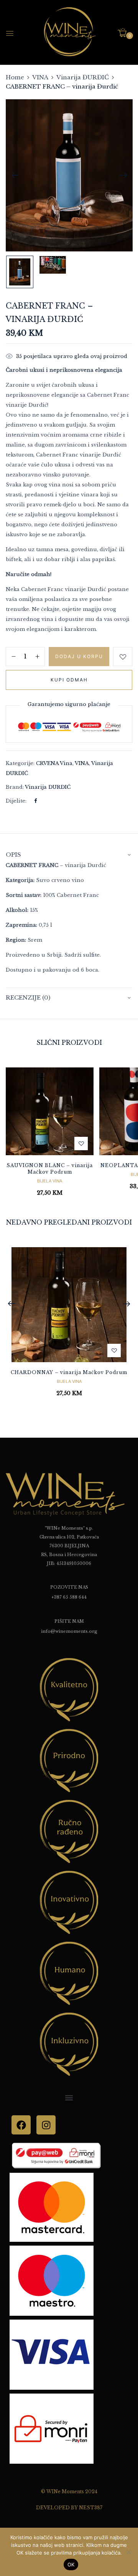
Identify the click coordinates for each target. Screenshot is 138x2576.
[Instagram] (46, 2125)
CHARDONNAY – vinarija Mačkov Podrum (69, 1372)
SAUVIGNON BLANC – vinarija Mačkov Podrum (50, 1169)
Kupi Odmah (69, 680)
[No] (128, 2552)
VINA (40, 77)
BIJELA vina (50, 1181)
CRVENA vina (54, 763)
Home (15, 77)
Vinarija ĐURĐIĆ (83, 77)
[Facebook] (35, 801)
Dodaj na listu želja (123, 657)
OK (71, 2565)
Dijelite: (16, 801)
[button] (125, 33)
